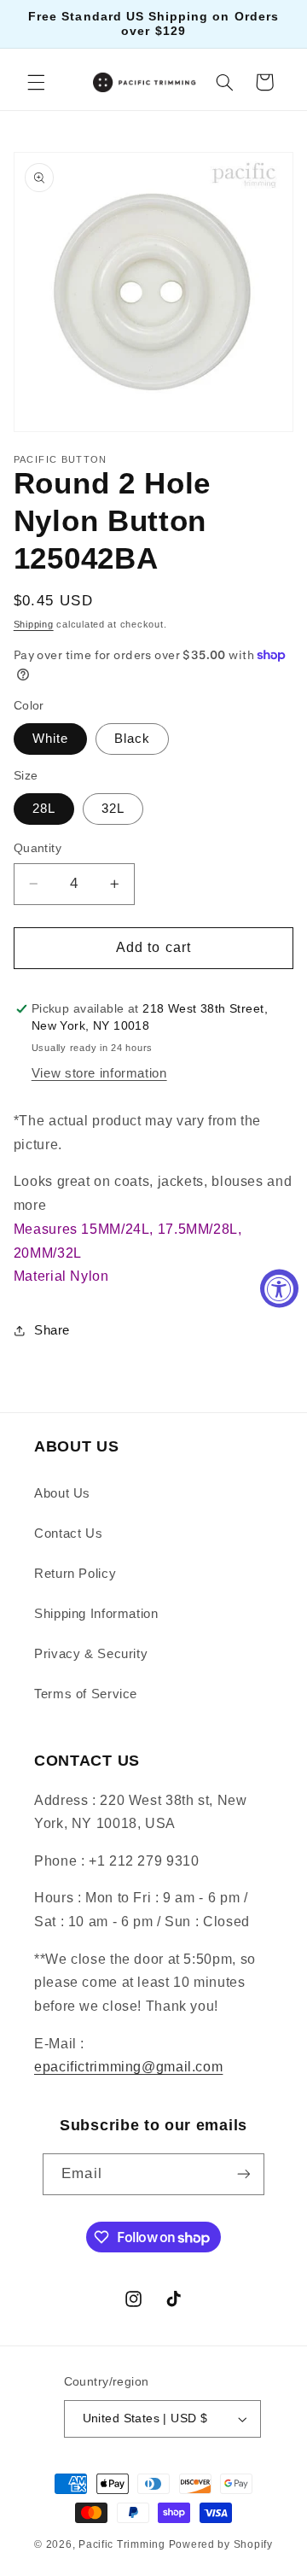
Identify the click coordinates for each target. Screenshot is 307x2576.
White (50, 739)
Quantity (38, 848)
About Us (62, 1493)
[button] (36, 82)
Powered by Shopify (221, 2544)
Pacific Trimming (122, 2544)
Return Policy (75, 1574)
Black (132, 739)
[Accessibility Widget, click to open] (279, 1288)
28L (44, 809)
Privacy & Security (91, 1654)
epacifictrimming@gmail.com (128, 2067)
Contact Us (68, 1533)
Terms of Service (86, 1694)
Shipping (34, 624)
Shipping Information (96, 1614)
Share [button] (52, 1330)
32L (113, 809)
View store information (99, 1073)
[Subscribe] (243, 2174)
